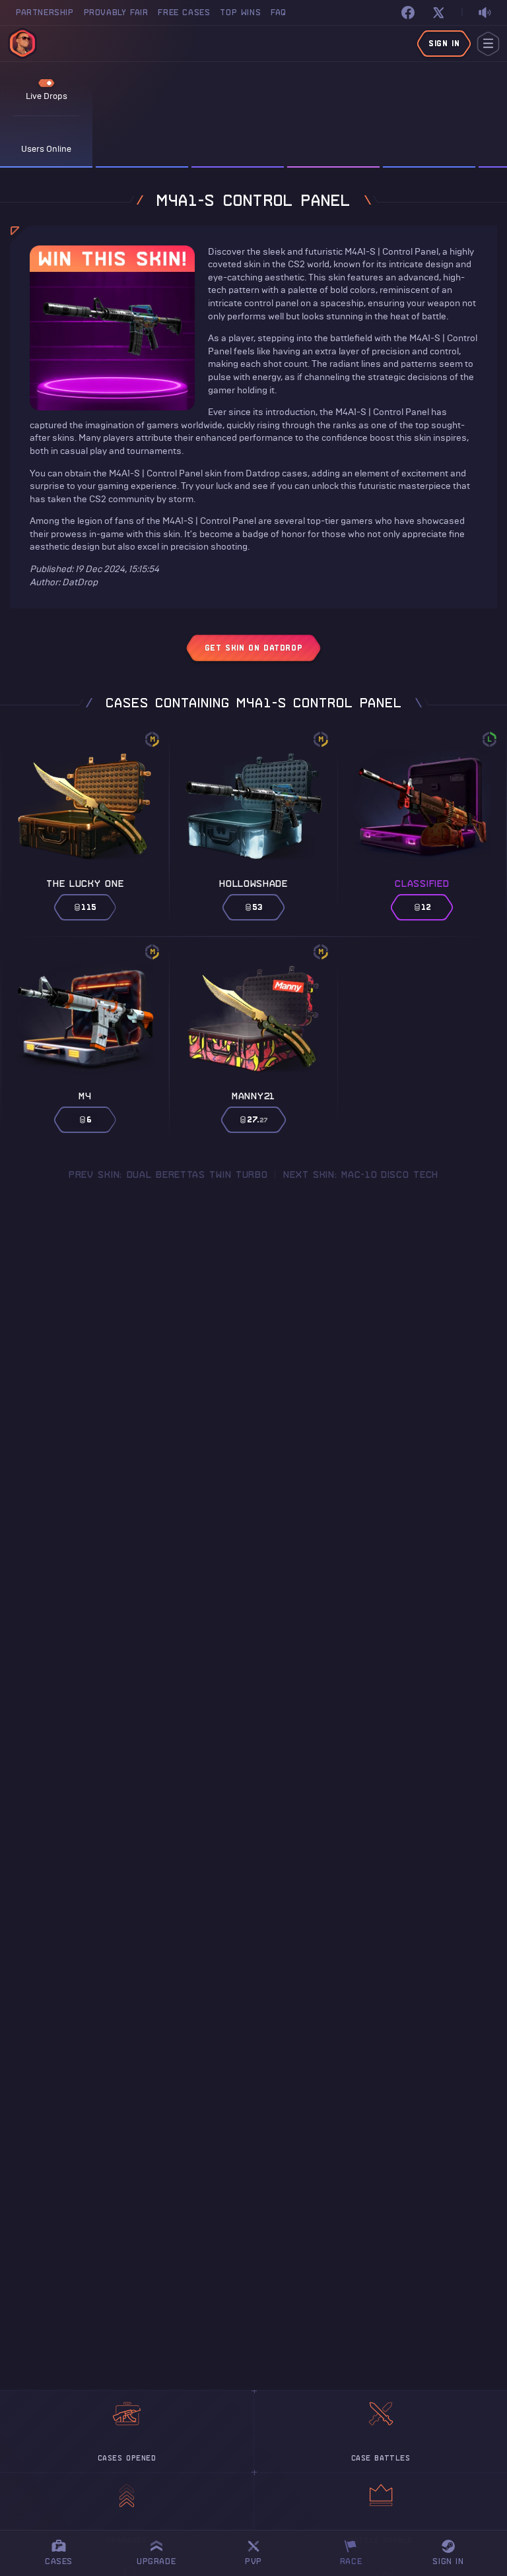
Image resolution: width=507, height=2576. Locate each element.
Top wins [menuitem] (240, 12)
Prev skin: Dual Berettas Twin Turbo (168, 1175)
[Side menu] (488, 44)
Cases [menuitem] (59, 2561)
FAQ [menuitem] (279, 12)
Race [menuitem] (356, 2551)
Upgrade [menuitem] (156, 2561)
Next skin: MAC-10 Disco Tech (361, 1175)
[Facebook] (408, 13)
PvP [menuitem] (259, 2551)
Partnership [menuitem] (45, 12)
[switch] (485, 13)
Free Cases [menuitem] (184, 12)
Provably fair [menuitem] (116, 12)
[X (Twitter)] (438, 13)
